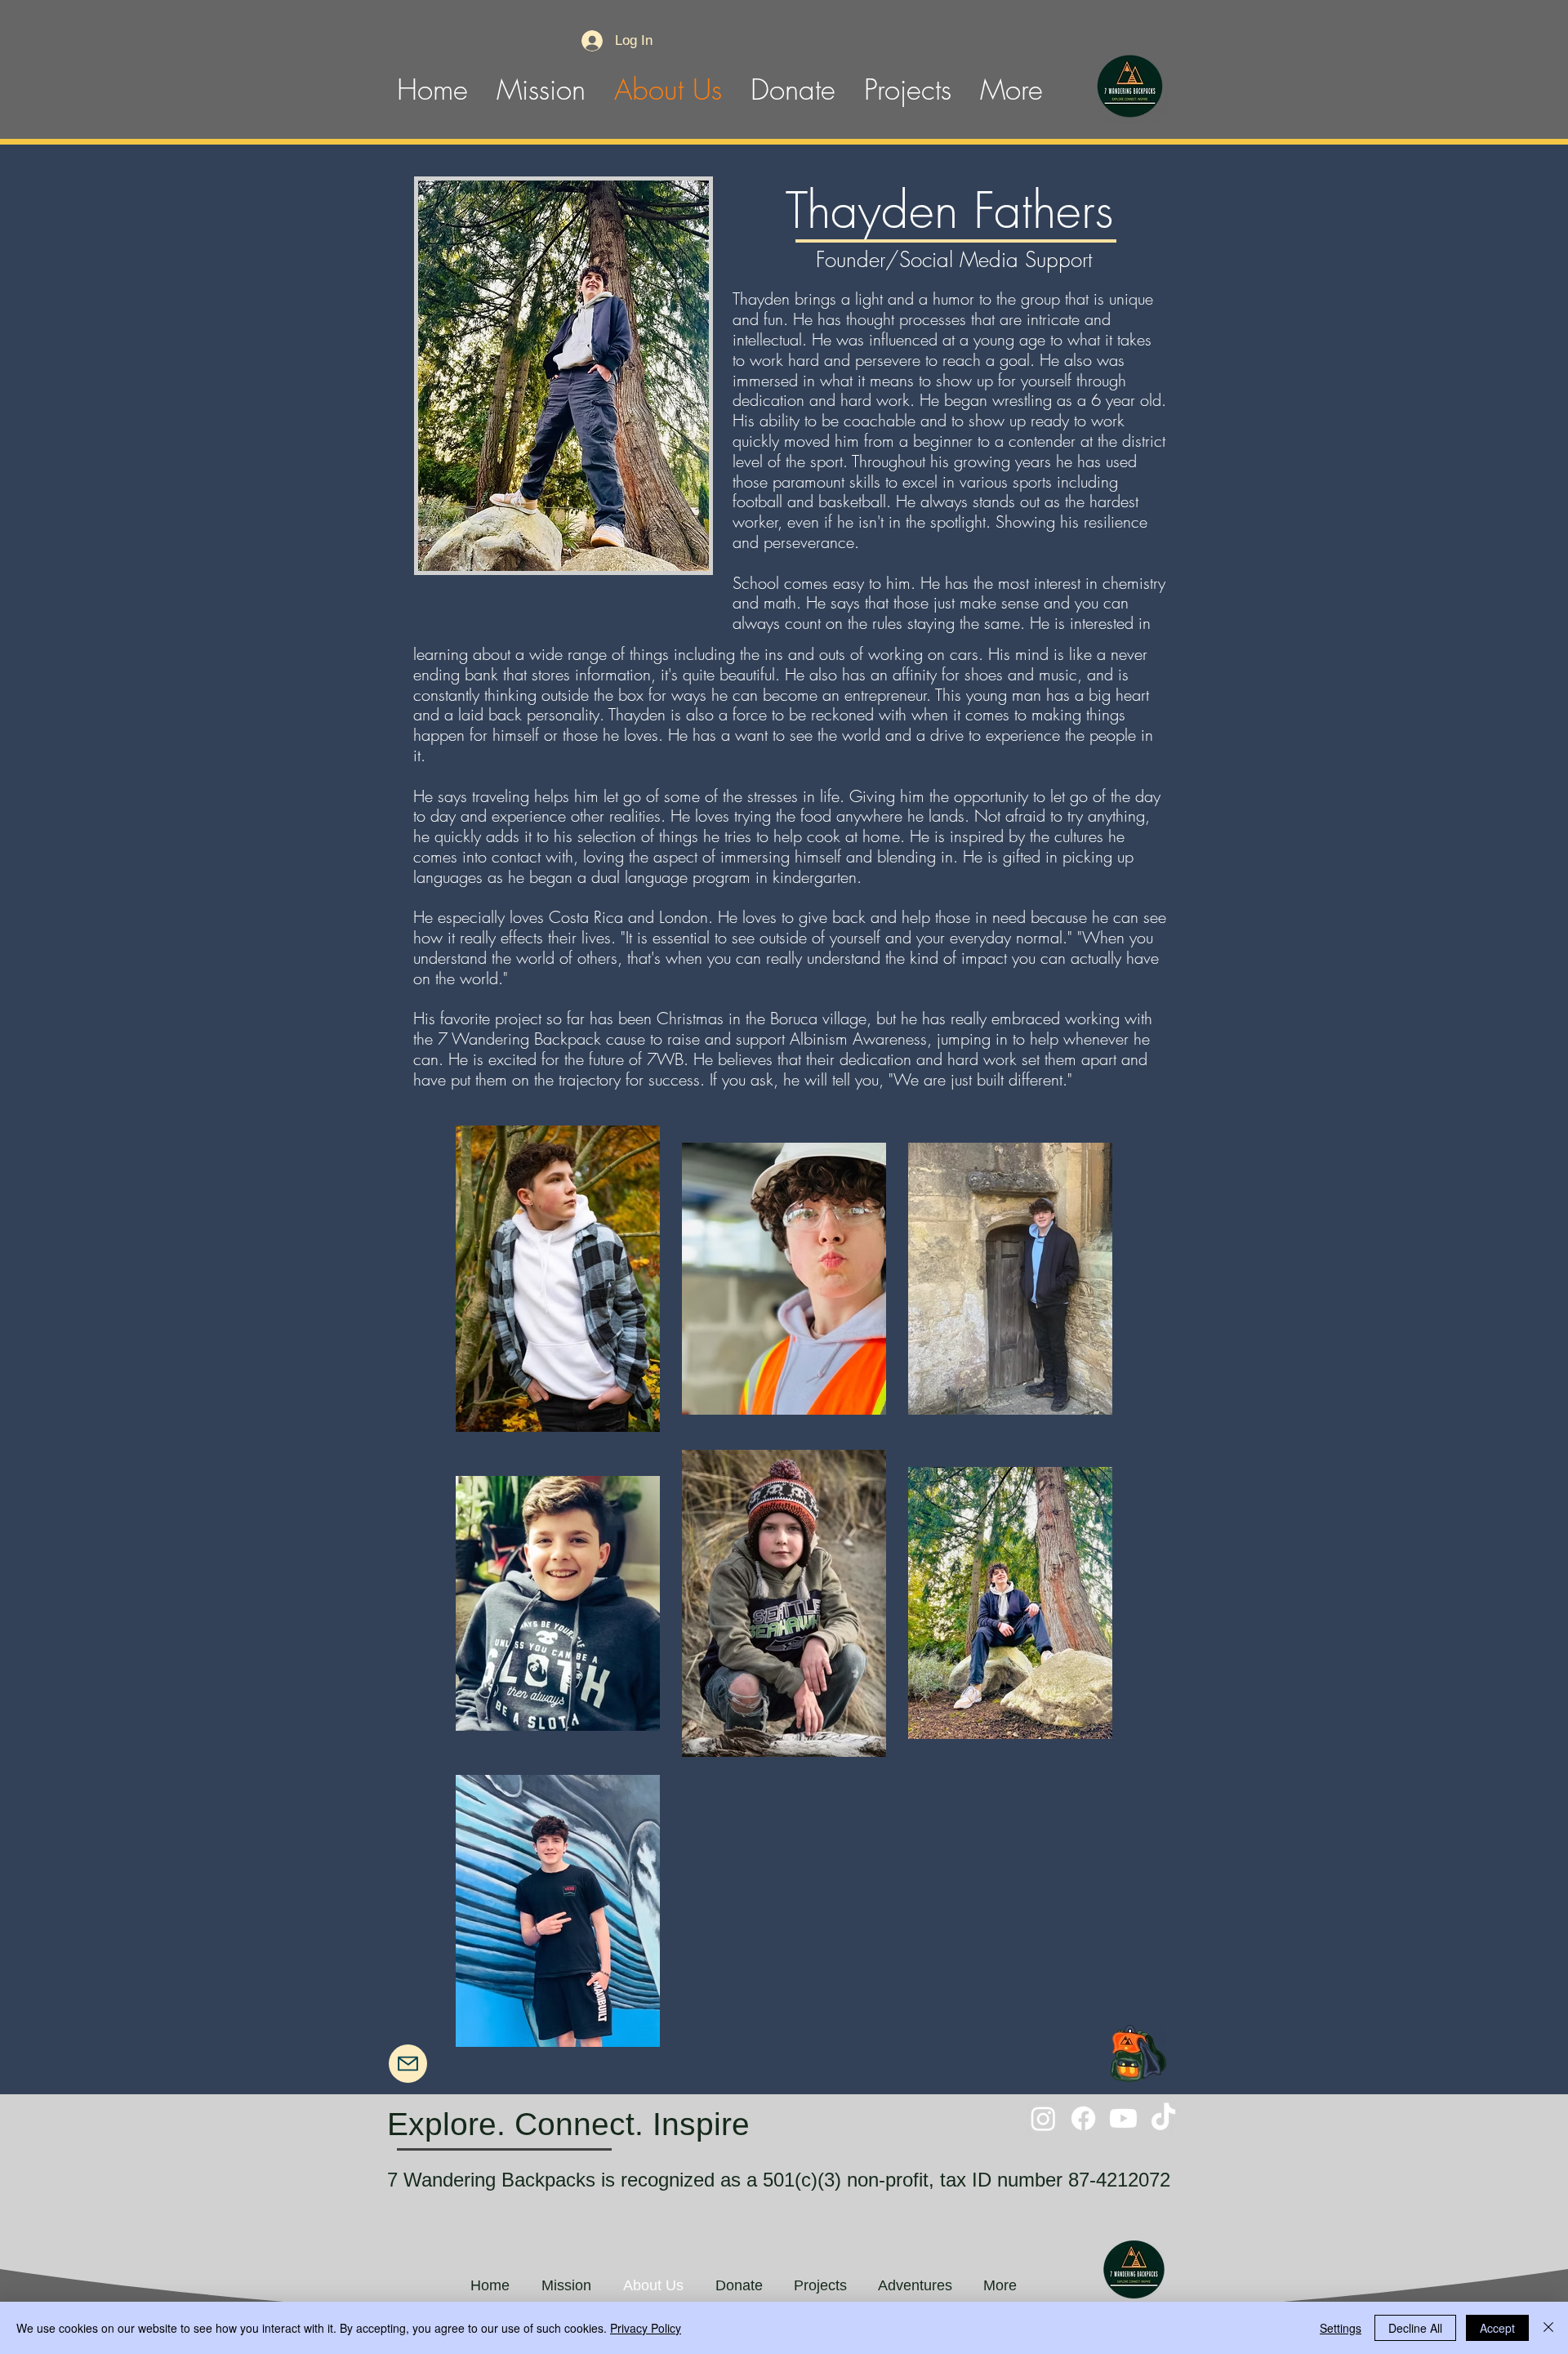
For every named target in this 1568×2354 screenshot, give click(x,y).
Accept (1497, 2328)
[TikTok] (1163, 2118)
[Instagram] (1043, 2118)
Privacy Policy (646, 2328)
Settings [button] (1341, 2328)
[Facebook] (1083, 2118)
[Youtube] (1123, 2118)
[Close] (1548, 2328)
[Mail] (408, 2064)
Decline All (1415, 2328)
